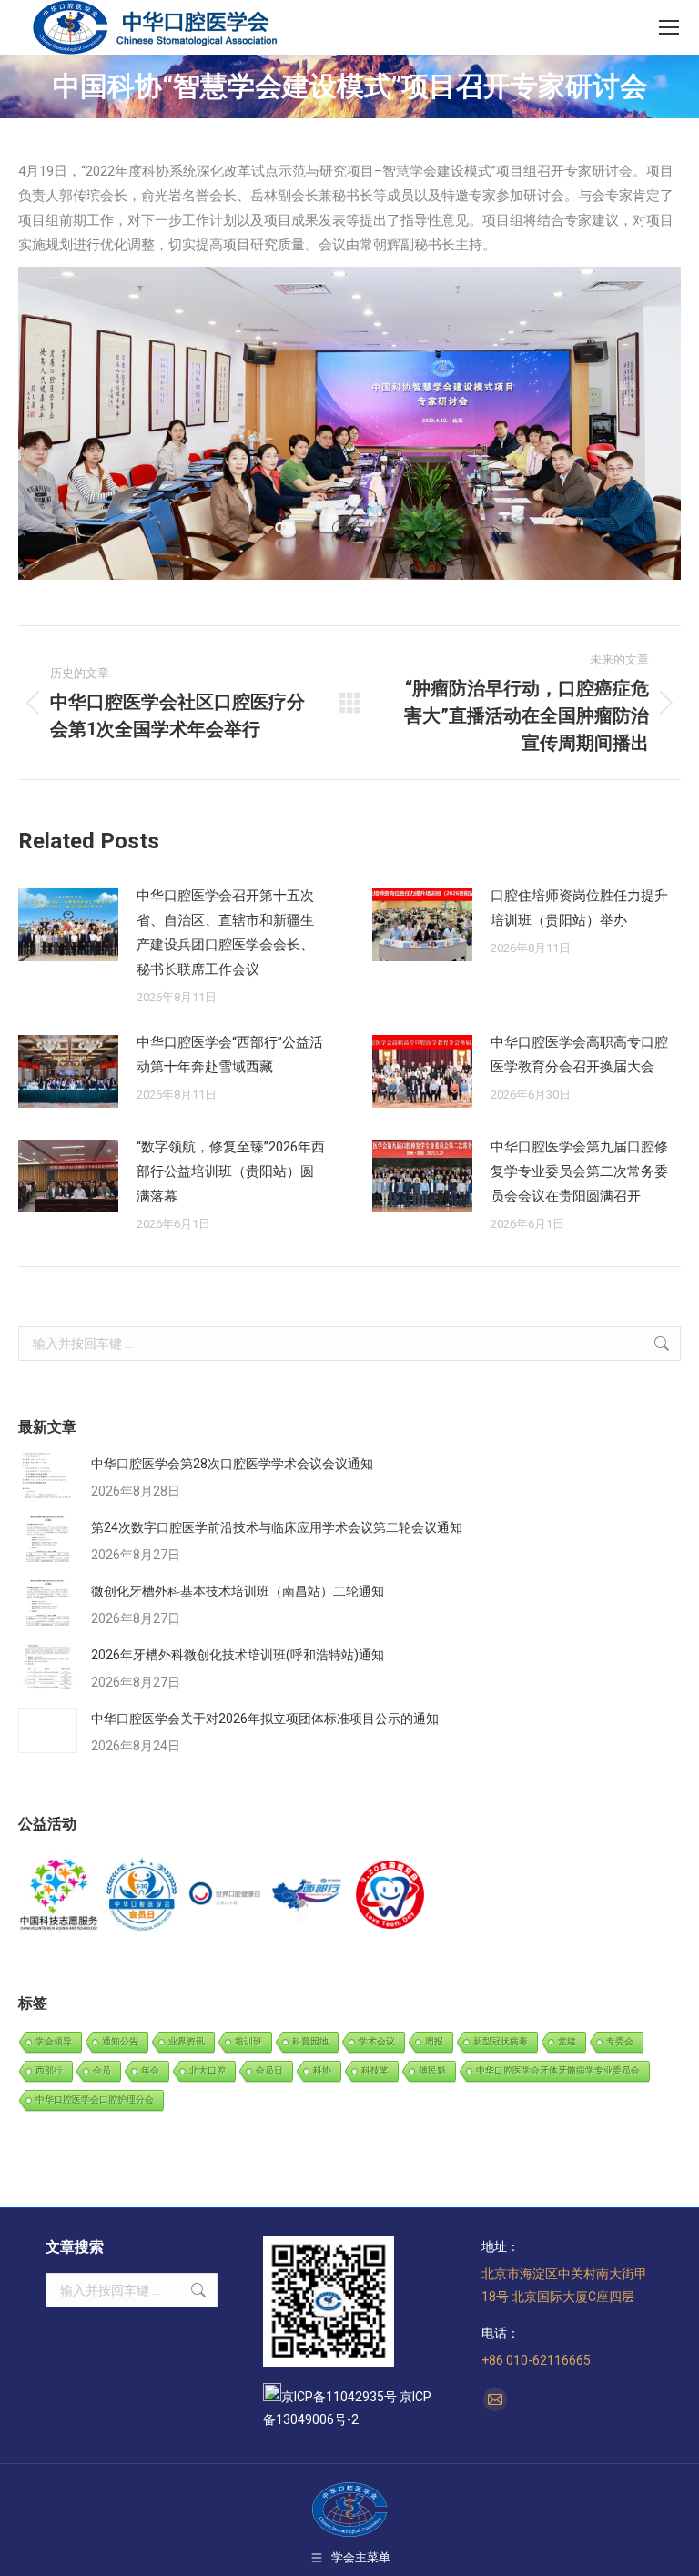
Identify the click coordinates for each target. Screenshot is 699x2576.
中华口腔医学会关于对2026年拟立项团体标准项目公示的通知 (265, 1719)
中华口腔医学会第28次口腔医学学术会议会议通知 (232, 1464)
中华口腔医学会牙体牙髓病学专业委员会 (558, 2070)
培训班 (248, 2041)
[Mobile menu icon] (669, 27)
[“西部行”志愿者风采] (60, 1896)
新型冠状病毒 (501, 2041)
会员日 (269, 2070)
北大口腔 (208, 2070)
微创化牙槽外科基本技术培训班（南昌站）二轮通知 (238, 1591)
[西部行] (308, 1896)
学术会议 (377, 2041)
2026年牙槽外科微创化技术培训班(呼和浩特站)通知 (238, 1655)
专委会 (620, 2041)
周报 (434, 2041)
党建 (567, 2041)
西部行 (49, 2070)
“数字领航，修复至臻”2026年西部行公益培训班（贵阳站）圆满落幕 (231, 1171)
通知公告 (120, 2041)
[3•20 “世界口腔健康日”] (225, 1896)
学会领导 (54, 2041)
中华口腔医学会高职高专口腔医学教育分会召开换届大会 (579, 1055)
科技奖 (375, 2070)
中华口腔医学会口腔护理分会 (95, 2099)
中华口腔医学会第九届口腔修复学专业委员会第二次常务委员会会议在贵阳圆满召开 (579, 1171)
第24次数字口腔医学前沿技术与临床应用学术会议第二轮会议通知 (277, 1527)
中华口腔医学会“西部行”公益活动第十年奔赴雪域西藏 (230, 1055)
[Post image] (68, 925)
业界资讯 (187, 2041)
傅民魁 (432, 2070)
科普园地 (310, 2041)
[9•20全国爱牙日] (391, 1896)
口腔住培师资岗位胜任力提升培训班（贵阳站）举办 (579, 908)
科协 (322, 2070)
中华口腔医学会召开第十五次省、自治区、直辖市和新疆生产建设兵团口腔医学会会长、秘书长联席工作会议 (225, 933)
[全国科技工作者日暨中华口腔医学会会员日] (142, 1896)
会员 (102, 2070)
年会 (150, 2070)
